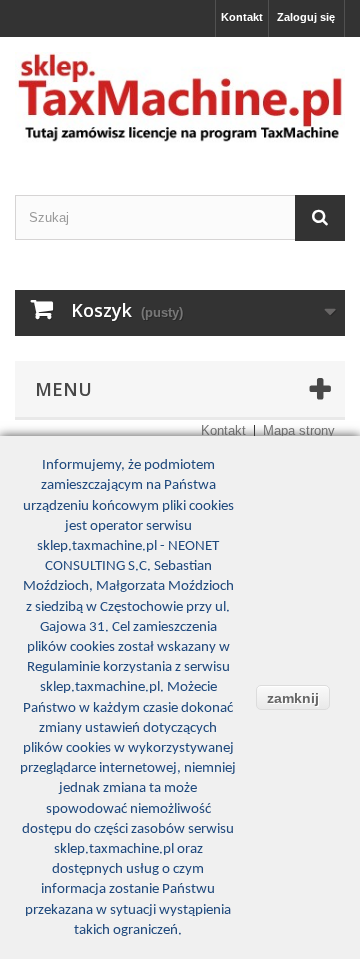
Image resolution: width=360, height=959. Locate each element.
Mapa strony (299, 430)
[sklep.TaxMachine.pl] (180, 98)
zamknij (293, 698)
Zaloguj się (306, 17)
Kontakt (242, 17)
